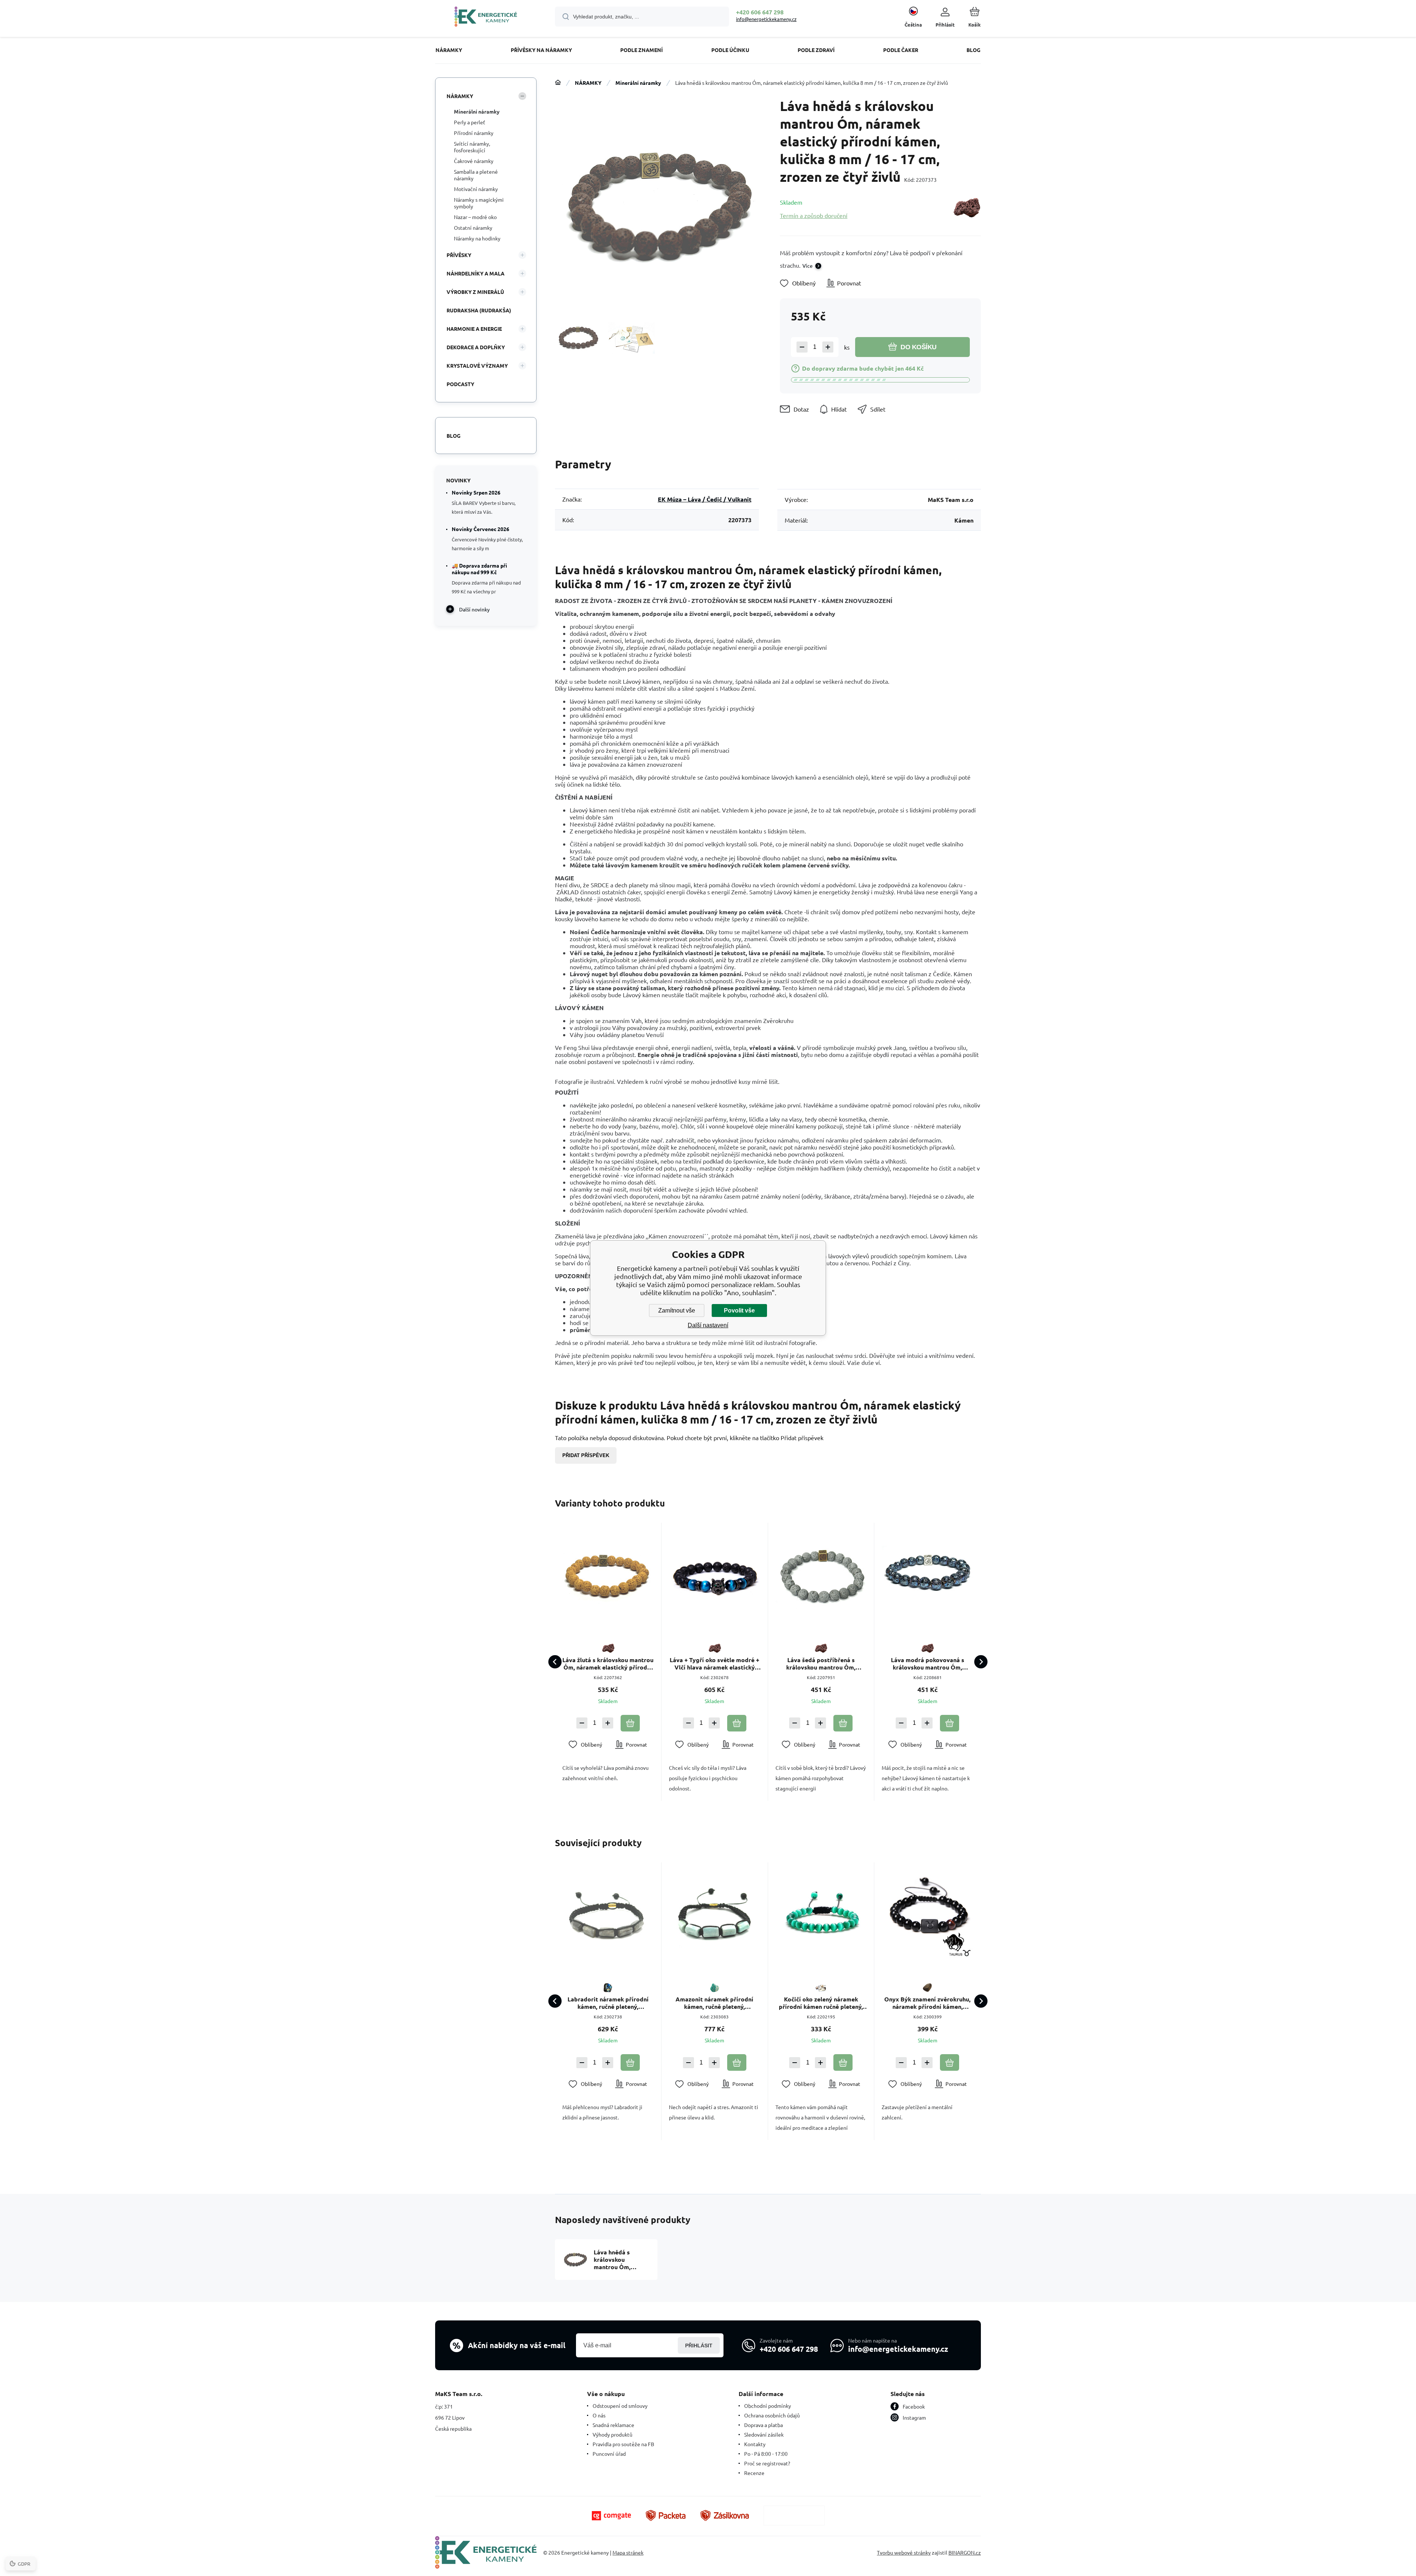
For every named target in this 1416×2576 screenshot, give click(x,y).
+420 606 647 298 (760, 12)
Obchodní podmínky (768, 2406)
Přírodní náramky (474, 133)
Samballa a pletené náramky (476, 175)
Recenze (754, 2473)
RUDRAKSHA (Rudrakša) (479, 310)
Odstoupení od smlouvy (620, 2406)
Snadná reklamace (613, 2425)
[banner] (486, 18)
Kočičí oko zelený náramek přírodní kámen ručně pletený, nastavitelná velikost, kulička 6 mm (821, 2003)
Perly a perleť (470, 122)
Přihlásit (699, 2346)
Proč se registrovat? (767, 2463)
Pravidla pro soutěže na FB (623, 2444)
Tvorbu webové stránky (904, 2552)
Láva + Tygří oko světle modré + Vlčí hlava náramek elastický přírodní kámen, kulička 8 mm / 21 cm (714, 1664)
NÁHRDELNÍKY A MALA (476, 273)
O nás (599, 2415)
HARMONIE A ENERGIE (474, 329)
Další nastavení (708, 1325)
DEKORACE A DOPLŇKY (476, 347)
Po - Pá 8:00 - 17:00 (766, 2454)
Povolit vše (739, 1310)
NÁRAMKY (588, 83)
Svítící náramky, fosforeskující (472, 147)
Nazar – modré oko (475, 217)
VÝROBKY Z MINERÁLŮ (475, 292)
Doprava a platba (763, 2425)
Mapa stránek (628, 2552)
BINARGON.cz (965, 2552)
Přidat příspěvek (586, 1455)
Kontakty (755, 2444)
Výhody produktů (612, 2434)
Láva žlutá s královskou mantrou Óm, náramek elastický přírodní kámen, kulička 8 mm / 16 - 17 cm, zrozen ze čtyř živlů (608, 1664)
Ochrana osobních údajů (772, 2415)
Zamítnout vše (677, 1310)
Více (808, 266)
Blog (454, 436)
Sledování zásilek (764, 2434)
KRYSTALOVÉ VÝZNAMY (477, 365)
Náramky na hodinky (477, 238)
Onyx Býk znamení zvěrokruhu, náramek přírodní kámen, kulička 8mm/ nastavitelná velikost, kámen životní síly (927, 2003)
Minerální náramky (638, 83)
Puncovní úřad (609, 2454)
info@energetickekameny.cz (766, 19)
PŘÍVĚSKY (459, 255)
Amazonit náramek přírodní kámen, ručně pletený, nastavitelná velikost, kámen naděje (715, 2003)
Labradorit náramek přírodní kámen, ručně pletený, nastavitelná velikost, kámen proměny (608, 2003)
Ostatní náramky (473, 228)
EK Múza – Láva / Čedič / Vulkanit (705, 499)
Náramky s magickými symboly (479, 203)
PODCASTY (460, 384)
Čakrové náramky (474, 161)
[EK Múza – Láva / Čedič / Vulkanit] (966, 209)
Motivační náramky (476, 189)
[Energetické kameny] (558, 83)
